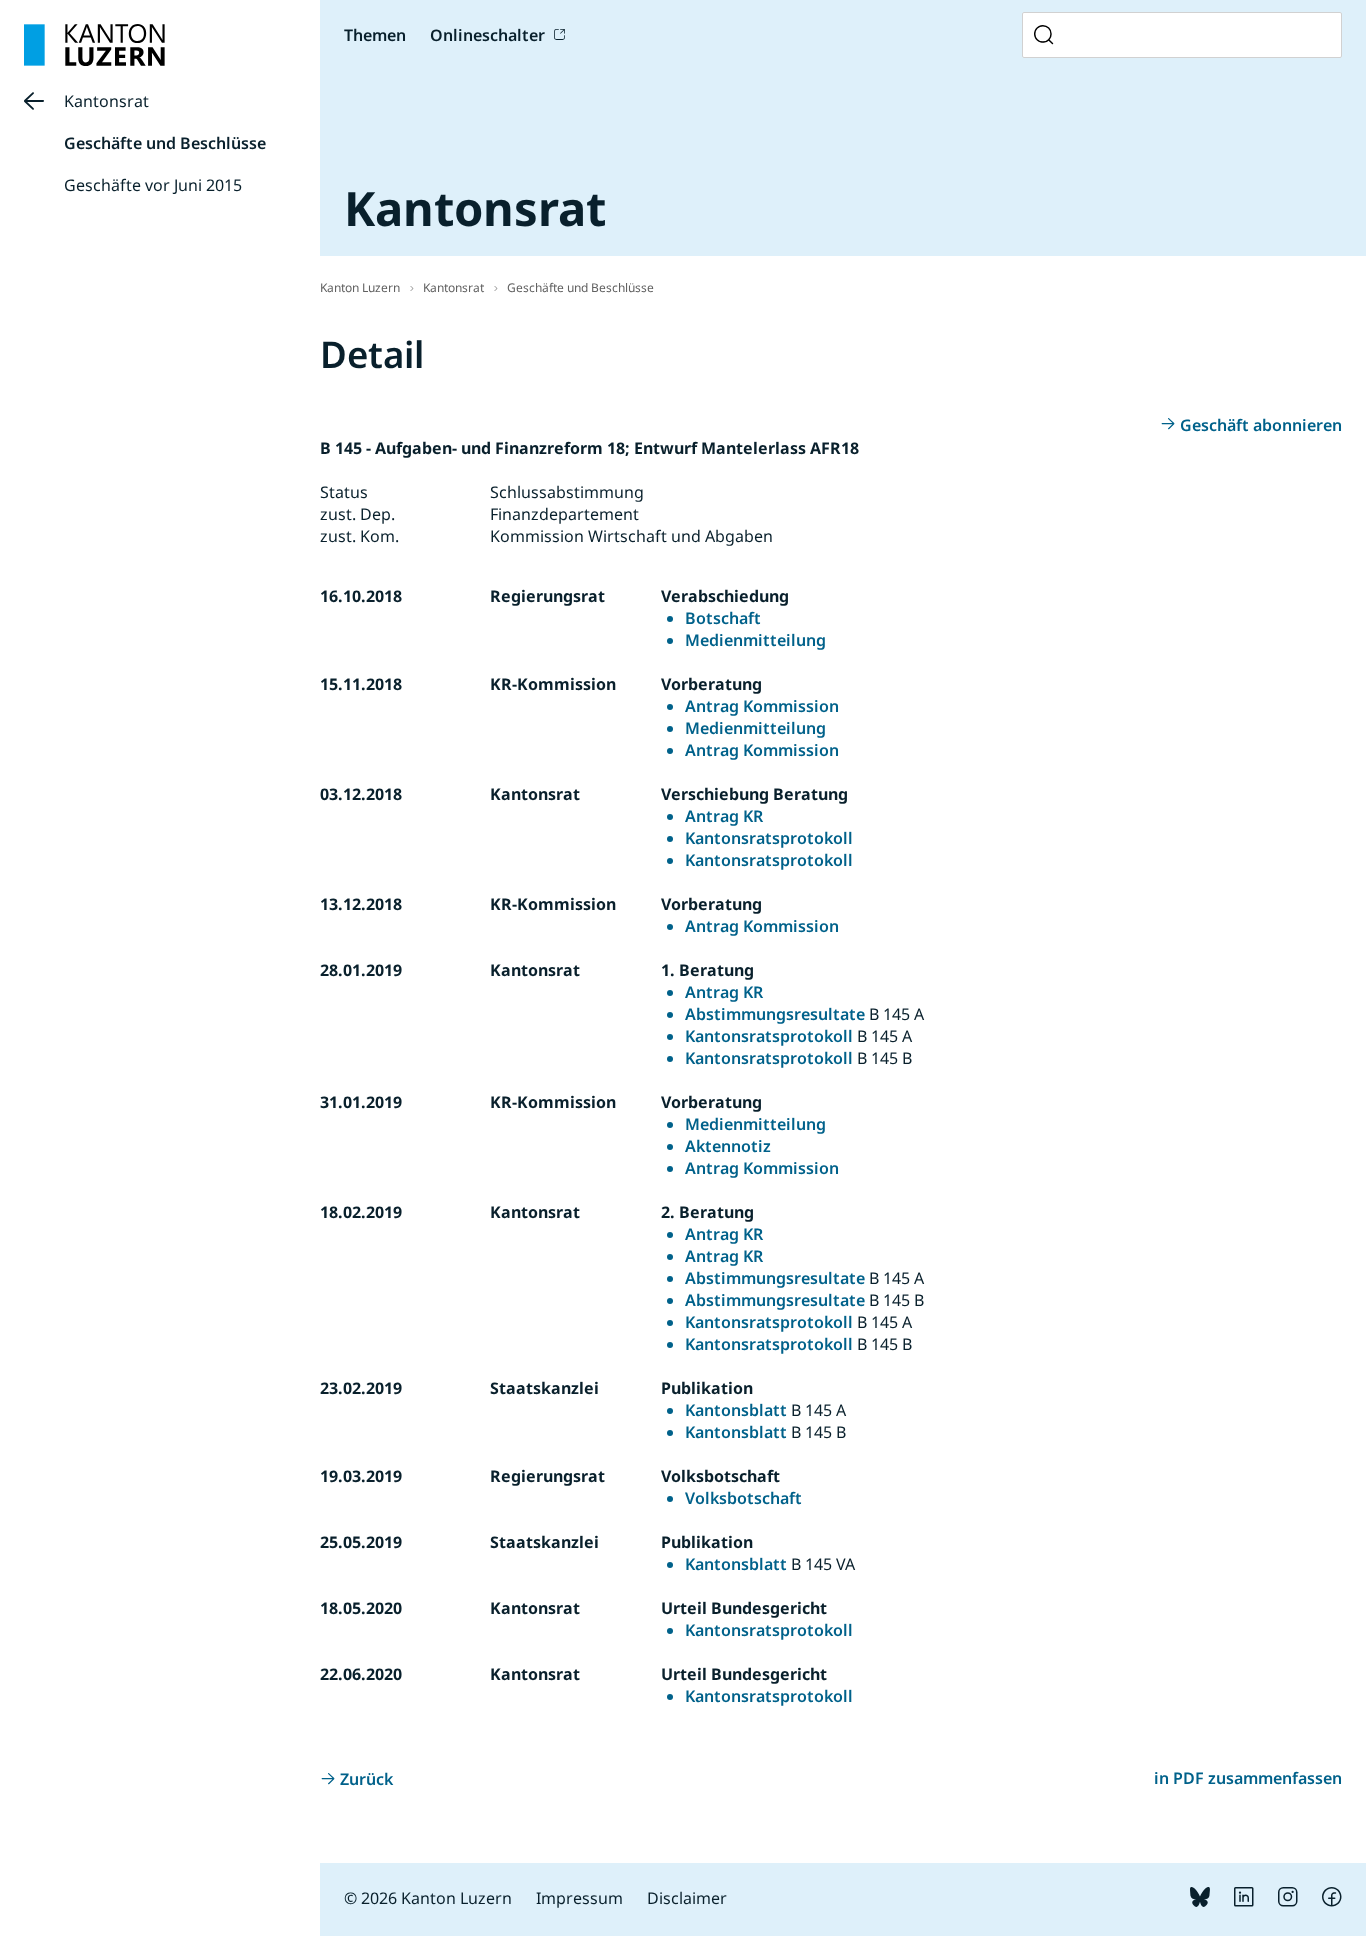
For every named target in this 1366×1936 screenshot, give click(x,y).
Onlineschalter (487, 35)
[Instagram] (1288, 1901)
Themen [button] (375, 35)
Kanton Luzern (360, 287)
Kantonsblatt (736, 1410)
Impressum (579, 1898)
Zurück (366, 1779)
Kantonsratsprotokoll (769, 838)
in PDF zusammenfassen (1248, 1778)
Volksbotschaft (743, 1498)
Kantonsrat (106, 101)
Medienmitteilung (755, 640)
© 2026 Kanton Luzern (428, 1898)
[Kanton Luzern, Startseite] (94, 45)
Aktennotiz (728, 1146)
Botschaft (723, 618)
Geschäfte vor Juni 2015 (153, 185)
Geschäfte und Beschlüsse (165, 143)
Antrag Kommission (762, 706)
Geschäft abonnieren (1261, 425)
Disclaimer (687, 1898)
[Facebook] (1332, 1901)
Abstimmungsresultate (775, 1014)
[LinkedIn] (1244, 1901)
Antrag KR (724, 816)
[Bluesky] (1200, 1901)
